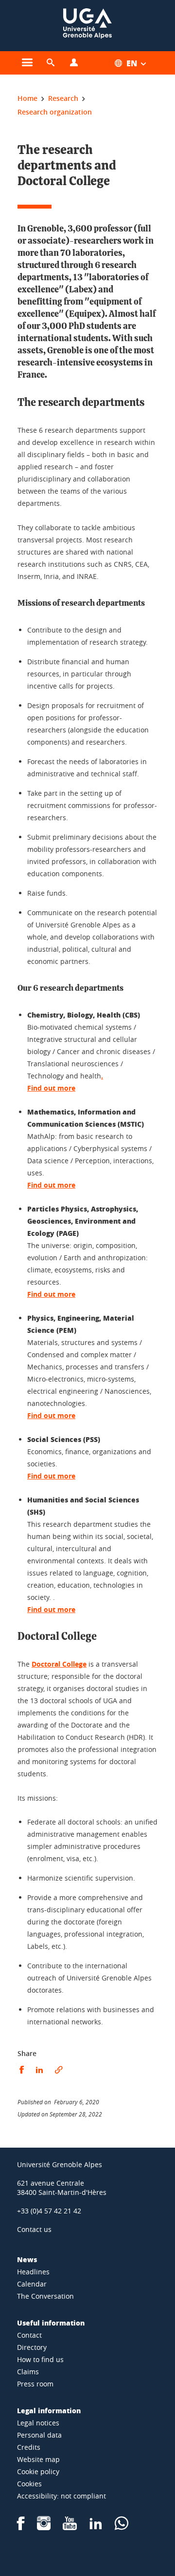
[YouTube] (70, 2527)
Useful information (51, 2323)
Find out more (51, 1185)
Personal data (39, 2435)
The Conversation (45, 2296)
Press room (35, 2384)
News (27, 2259)
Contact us (34, 2229)
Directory (32, 2347)
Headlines (33, 2272)
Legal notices (38, 2423)
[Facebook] (21, 2527)
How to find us (40, 2359)
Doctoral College (59, 1664)
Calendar (32, 2284)
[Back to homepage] (87, 26)
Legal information (49, 2410)
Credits (29, 2447)
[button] (51, 63)
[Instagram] (44, 2527)
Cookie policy (38, 2471)
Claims (28, 2372)
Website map (38, 2459)
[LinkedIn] (96, 2527)
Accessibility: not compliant (61, 2496)
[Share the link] (59, 2070)
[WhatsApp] (122, 2527)
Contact (29, 2335)
